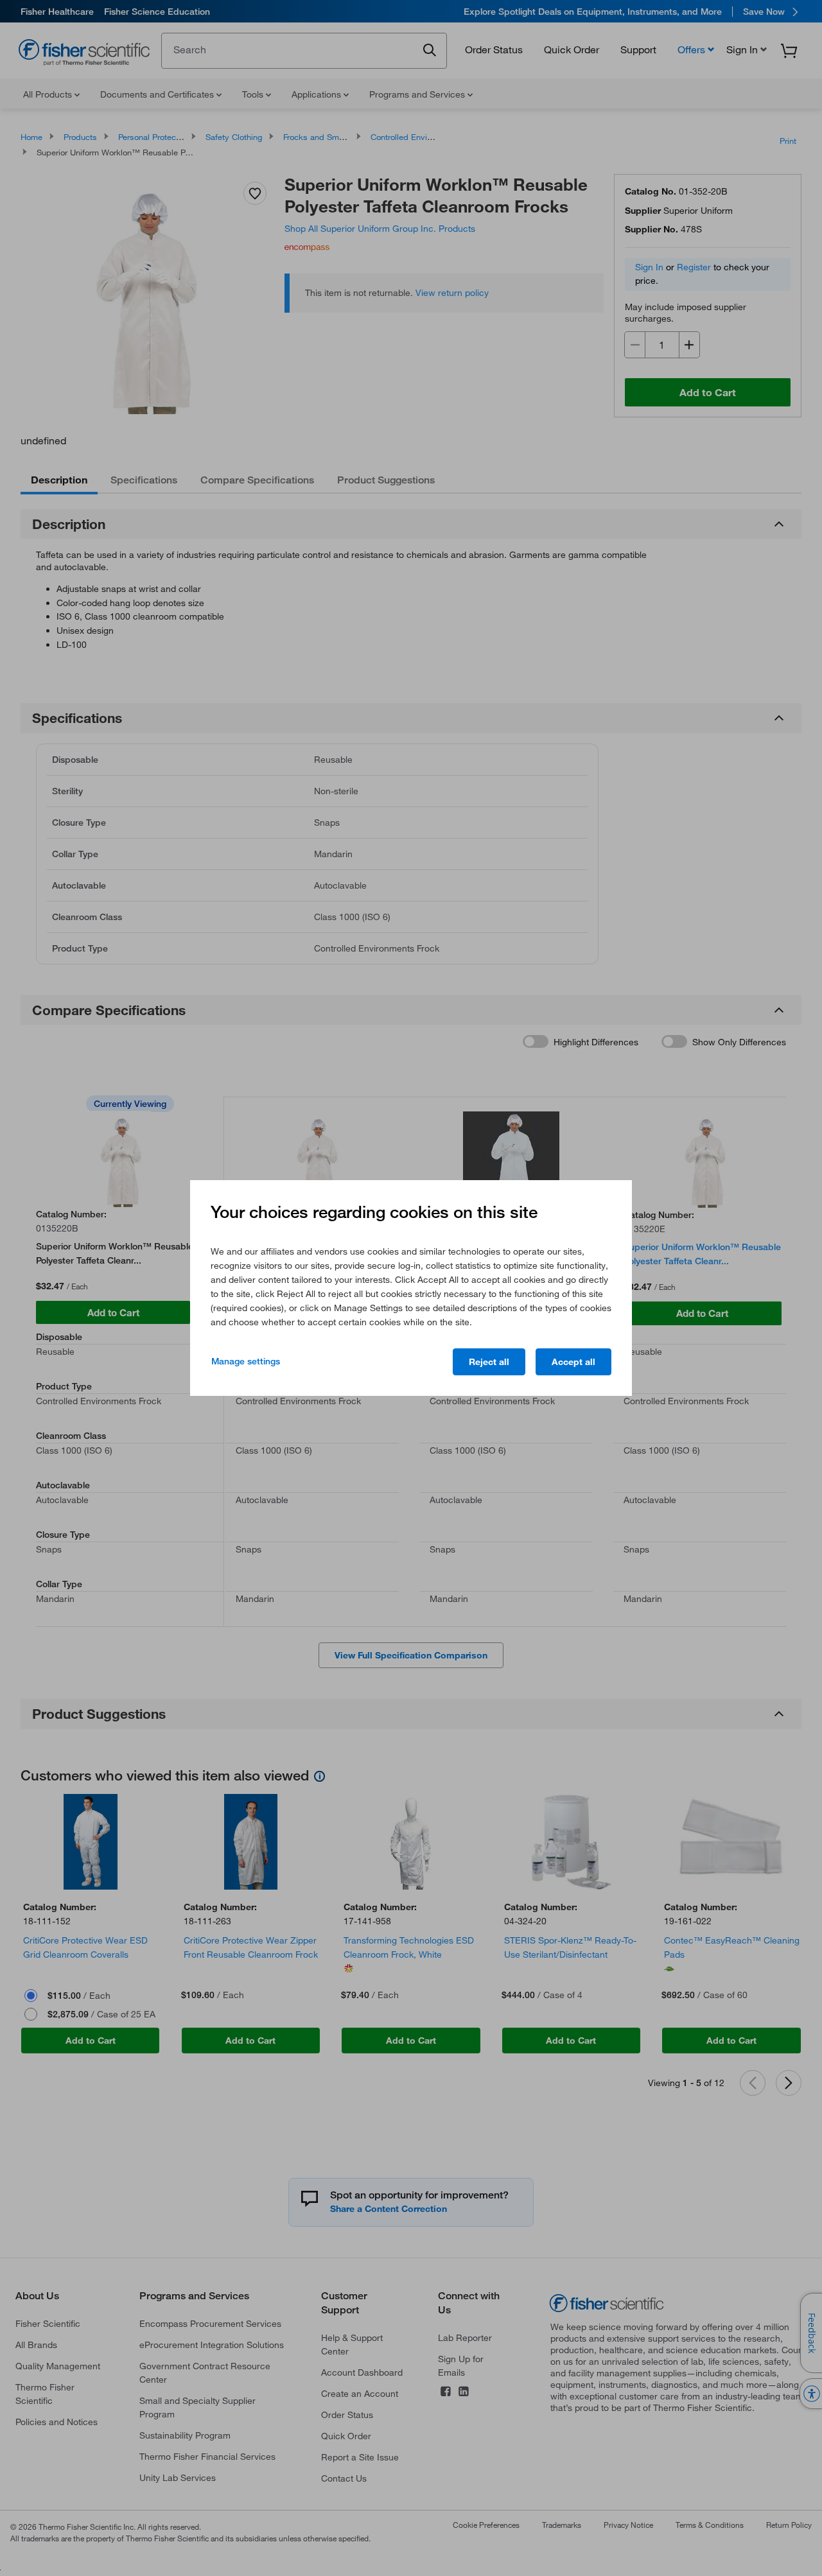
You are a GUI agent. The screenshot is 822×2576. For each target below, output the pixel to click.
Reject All (489, 1362)
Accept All (573, 1362)
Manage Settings (246, 1361)
